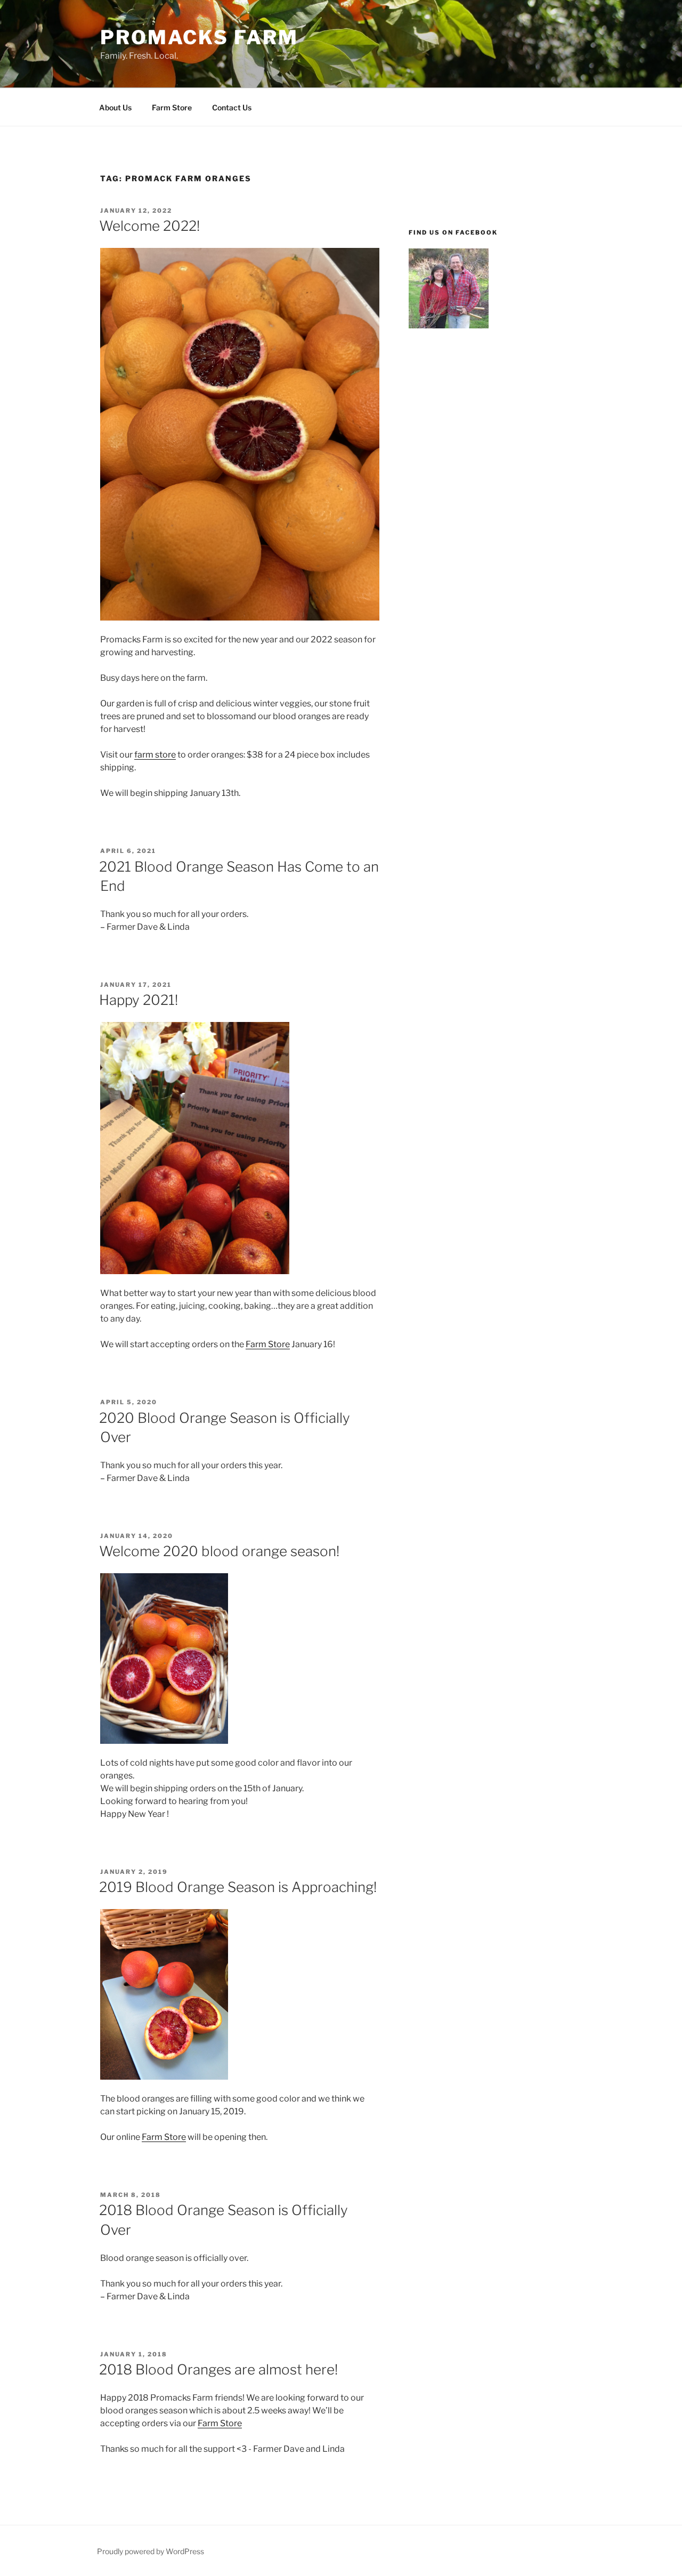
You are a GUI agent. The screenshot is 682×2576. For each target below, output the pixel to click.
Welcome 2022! (149, 226)
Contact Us (232, 107)
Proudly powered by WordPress (151, 2551)
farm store (155, 755)
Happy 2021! (139, 1000)
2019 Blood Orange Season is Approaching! (238, 1887)
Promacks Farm (199, 37)
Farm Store (172, 107)
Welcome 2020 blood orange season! (219, 1551)
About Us (115, 107)
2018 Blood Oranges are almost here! (218, 2369)
